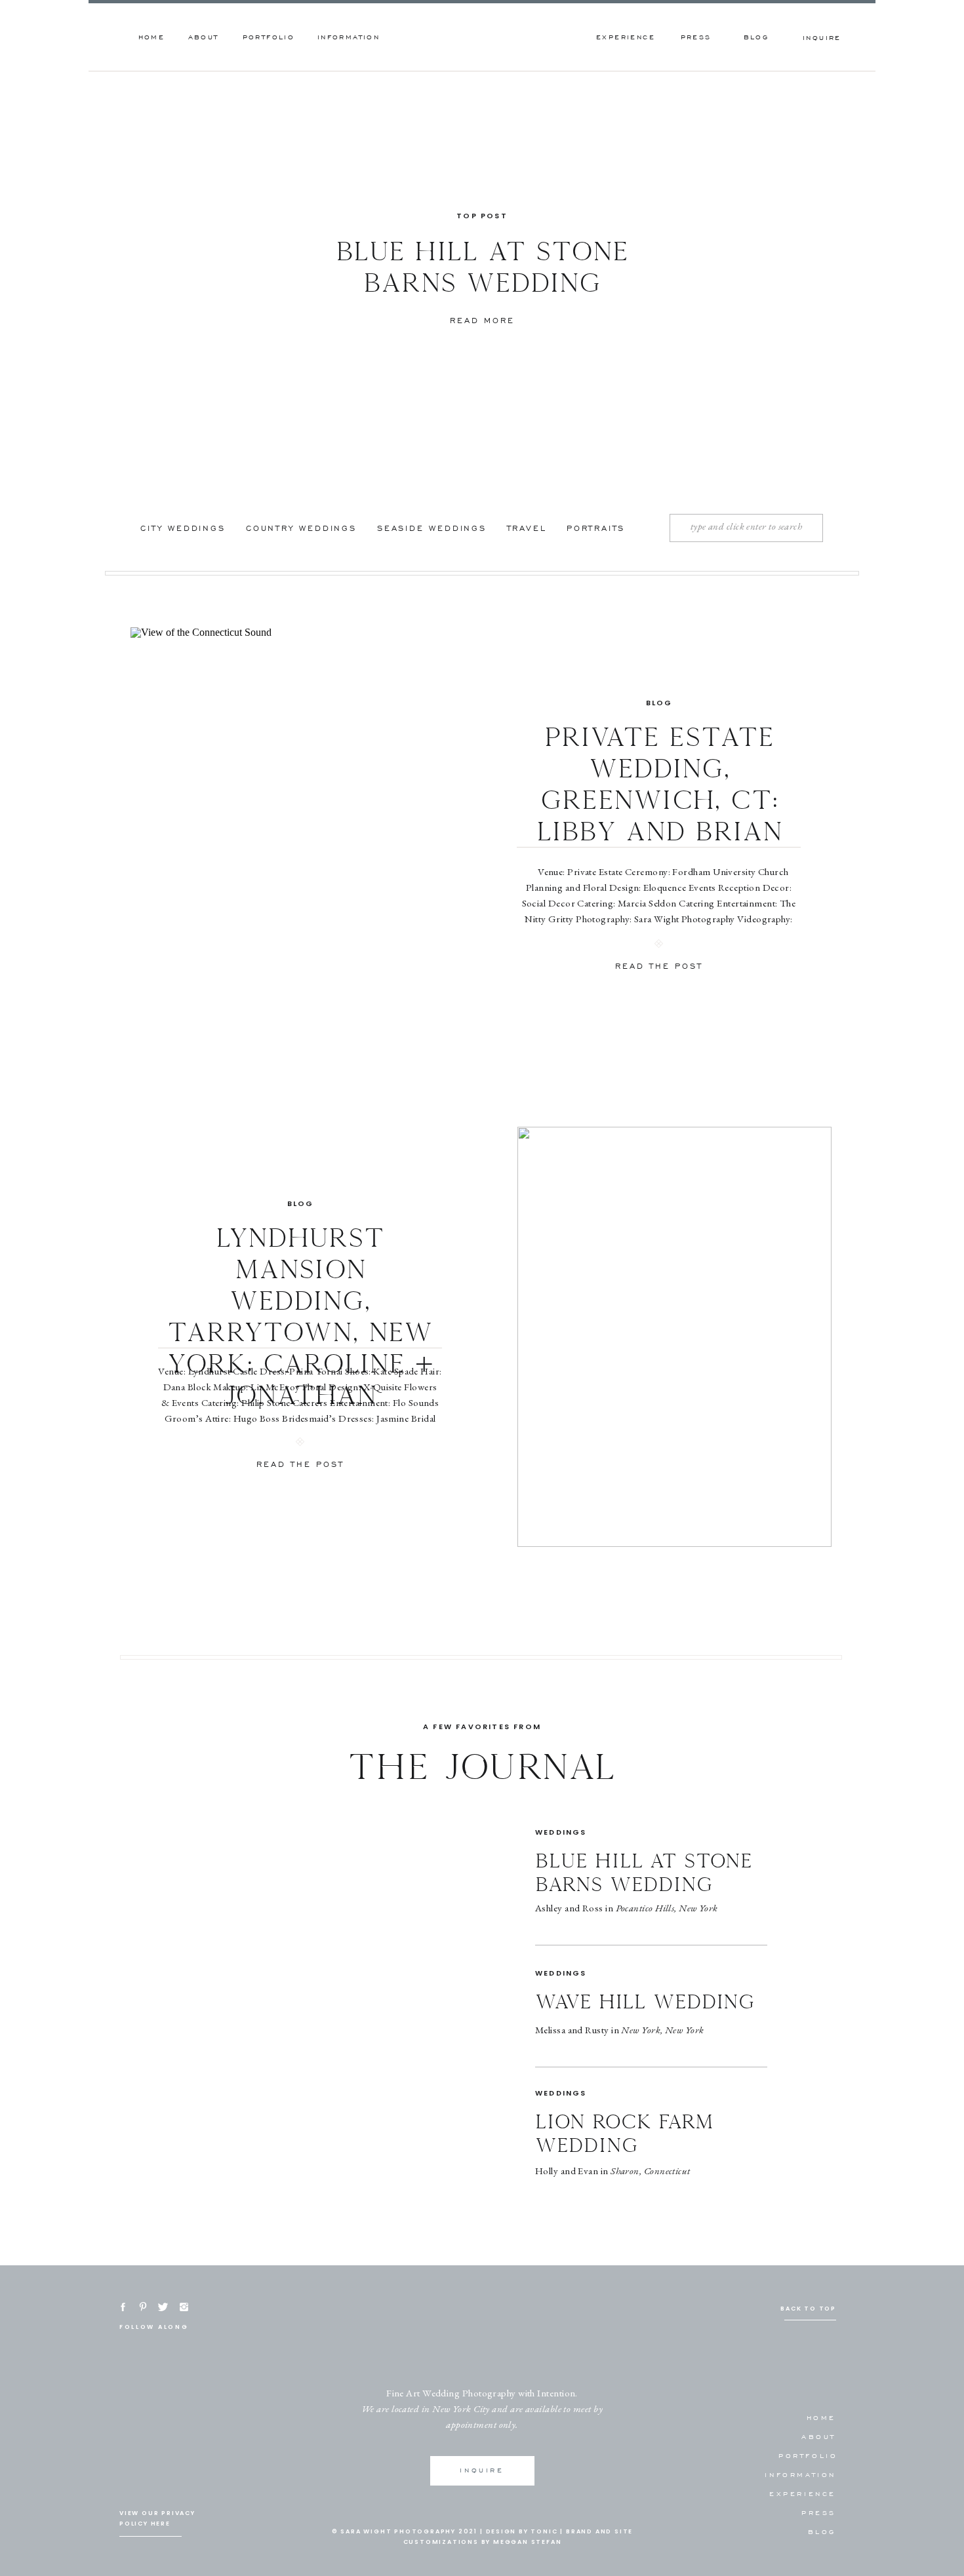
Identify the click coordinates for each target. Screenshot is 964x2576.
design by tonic (522, 2531)
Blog (659, 703)
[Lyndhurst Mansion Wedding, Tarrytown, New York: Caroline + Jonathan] (674, 1337)
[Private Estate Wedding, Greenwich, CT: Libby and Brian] (288, 837)
